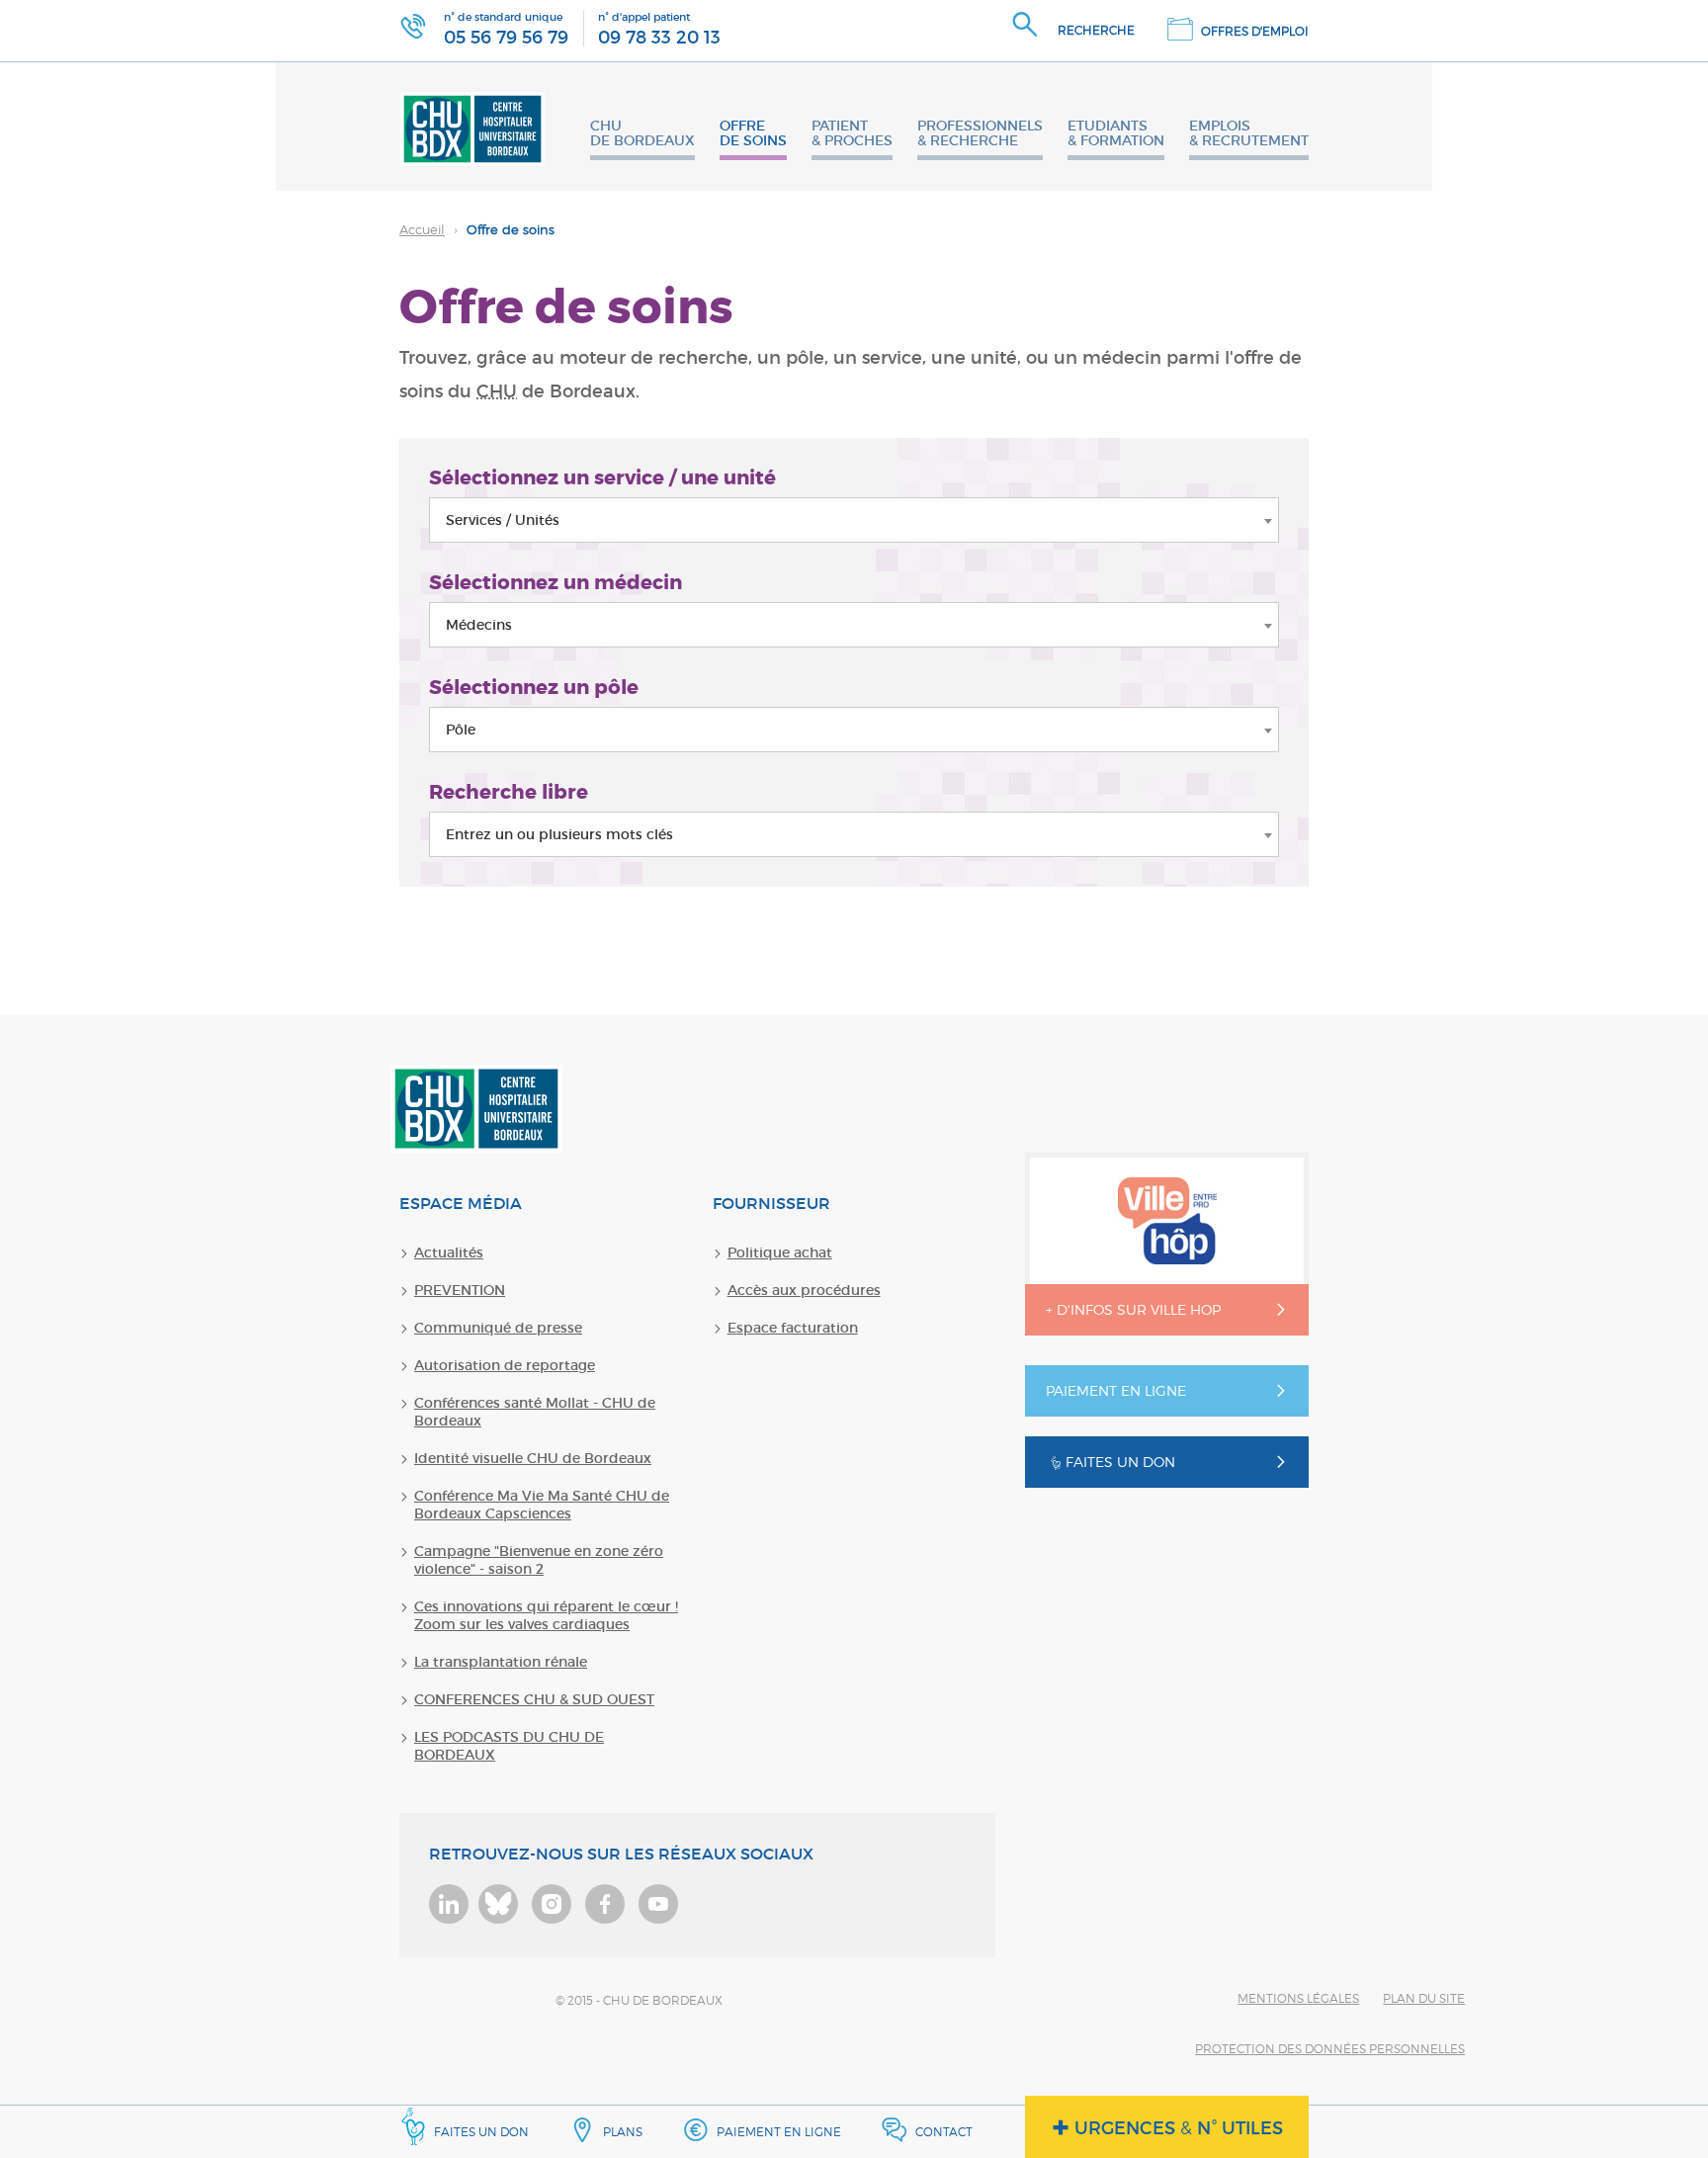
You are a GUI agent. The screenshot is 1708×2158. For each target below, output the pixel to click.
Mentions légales (1298, 1998)
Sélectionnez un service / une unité (602, 477)
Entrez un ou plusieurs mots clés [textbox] (559, 834)
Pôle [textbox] (461, 730)
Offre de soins (477, 229)
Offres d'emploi (1255, 31)
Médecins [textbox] (479, 625)
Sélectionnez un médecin (555, 582)
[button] (1079, 31)
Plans (623, 2132)
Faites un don (481, 2132)
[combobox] (854, 520)
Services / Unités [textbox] (503, 520)
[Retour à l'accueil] (472, 127)
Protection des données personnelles (1330, 2049)
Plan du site (1424, 1998)
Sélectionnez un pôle (534, 687)
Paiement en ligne (779, 2132)
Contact (944, 2132)
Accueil (422, 229)
